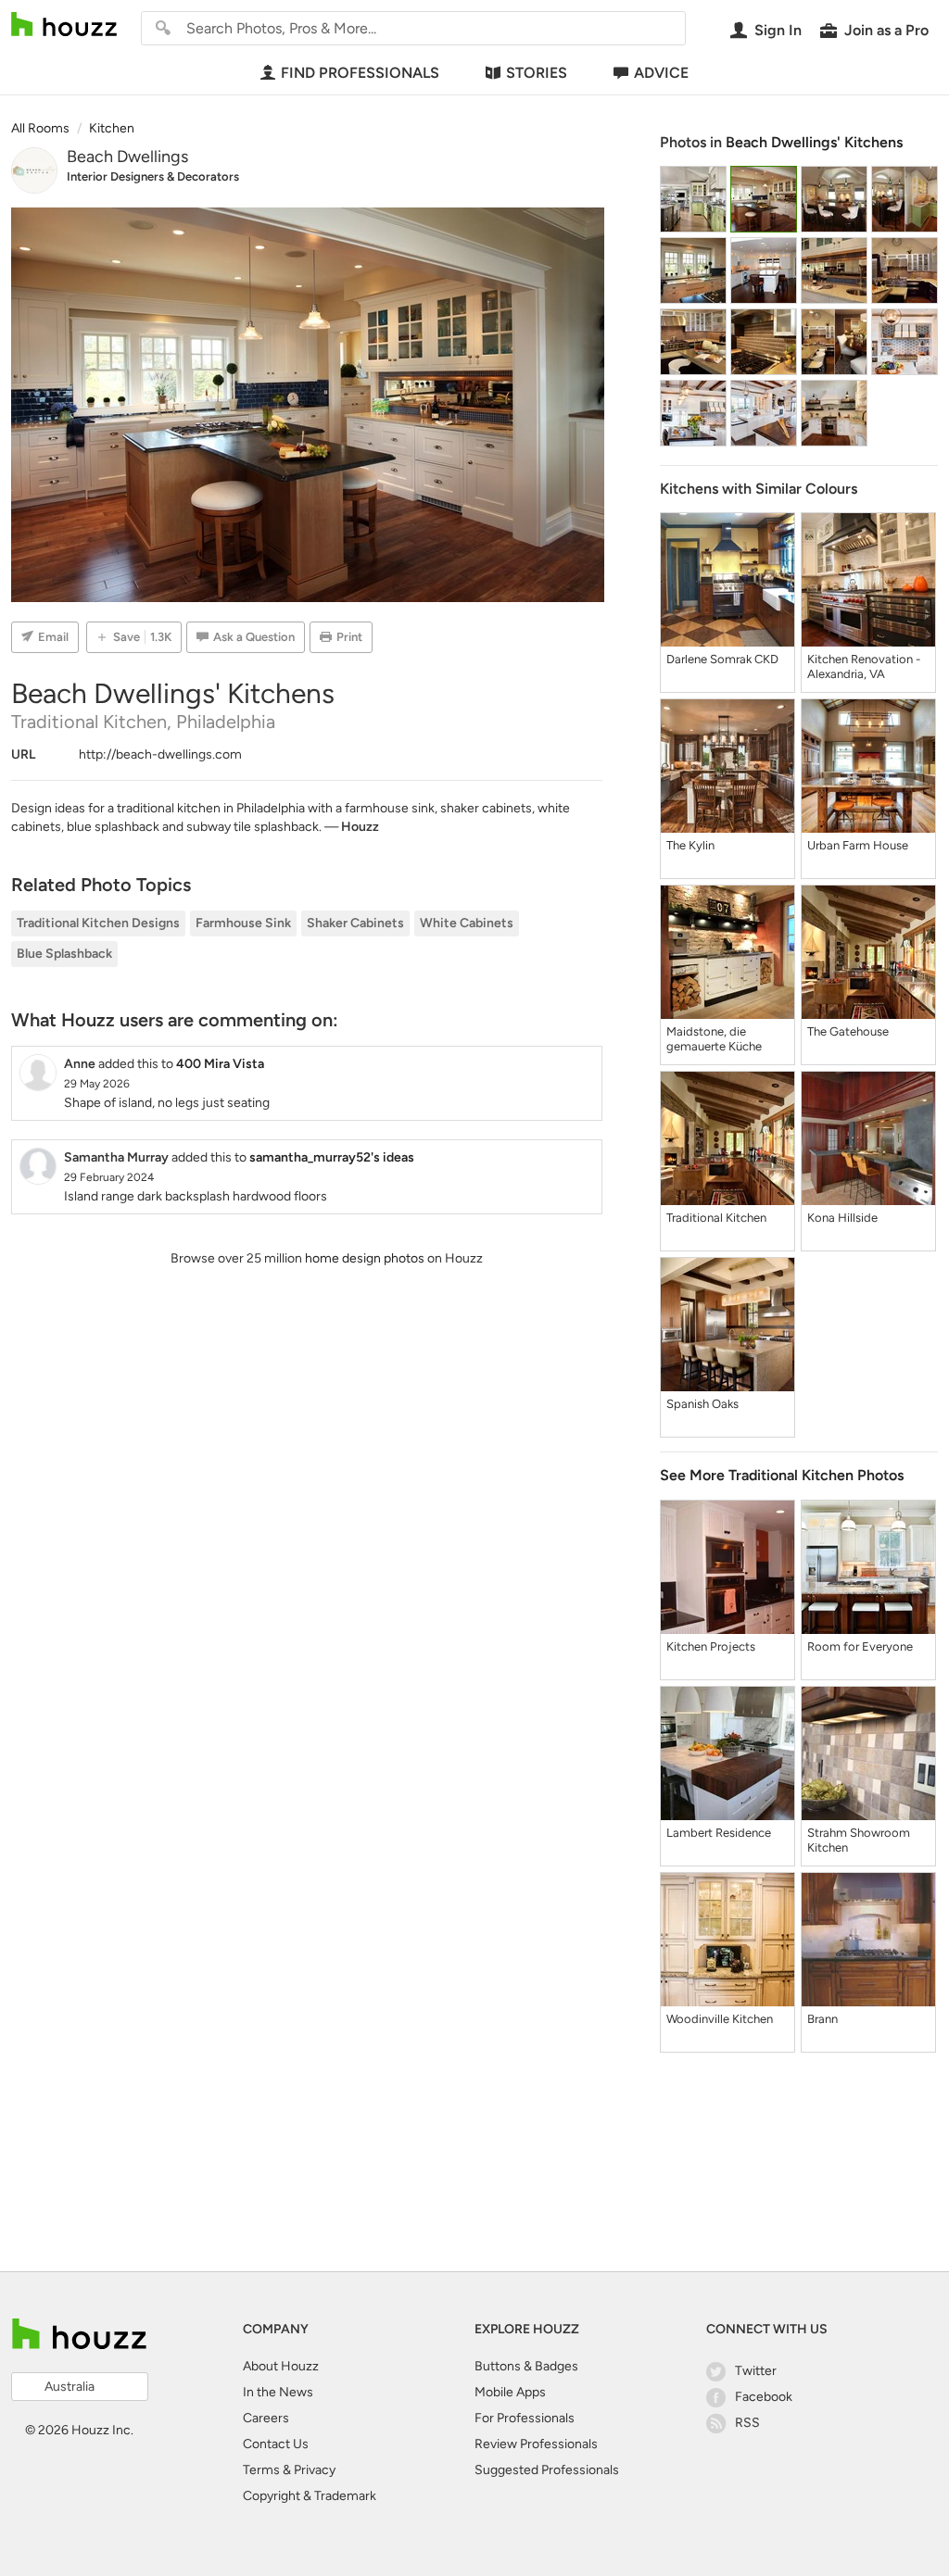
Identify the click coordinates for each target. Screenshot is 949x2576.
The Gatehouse (848, 1031)
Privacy (315, 2470)
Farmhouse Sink (243, 923)
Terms (261, 2470)
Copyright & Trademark (310, 2496)
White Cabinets (467, 923)
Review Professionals (536, 2444)
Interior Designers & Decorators (153, 176)
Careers (266, 2418)
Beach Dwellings (127, 157)
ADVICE (661, 73)
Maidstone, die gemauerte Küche (714, 1039)
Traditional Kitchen (716, 1218)
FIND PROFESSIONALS (360, 73)
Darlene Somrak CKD (722, 659)
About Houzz (281, 2366)
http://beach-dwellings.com (160, 754)
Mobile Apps (510, 2392)
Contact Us (276, 2444)
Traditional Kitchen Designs (98, 923)
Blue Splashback (64, 954)
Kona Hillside (842, 1218)
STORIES (537, 73)
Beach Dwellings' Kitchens (814, 142)
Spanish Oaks (702, 1404)
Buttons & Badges (526, 2366)
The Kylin (690, 845)
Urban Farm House (858, 845)
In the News (278, 2392)
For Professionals (525, 2418)
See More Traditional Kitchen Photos (782, 1475)
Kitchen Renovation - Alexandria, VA (864, 666)
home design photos (365, 1258)
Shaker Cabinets (355, 923)
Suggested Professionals (547, 2470)
